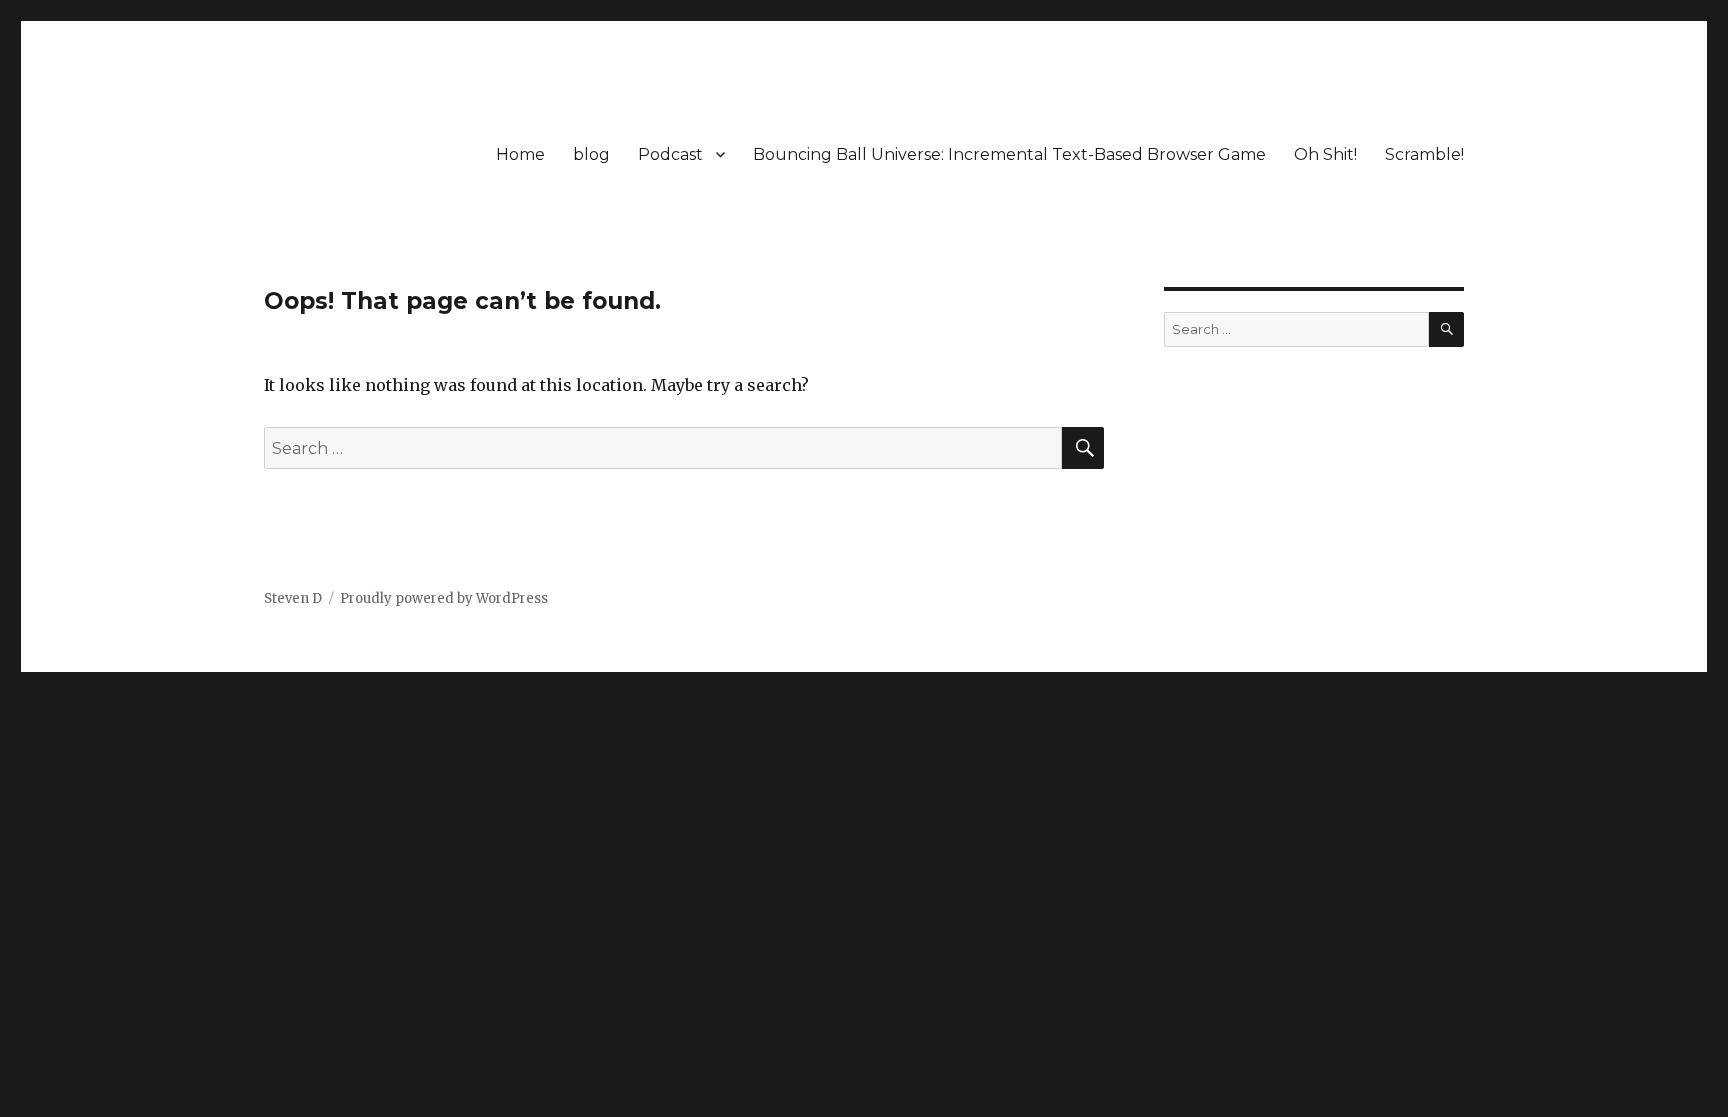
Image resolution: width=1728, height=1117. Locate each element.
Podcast (670, 154)
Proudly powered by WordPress (444, 598)
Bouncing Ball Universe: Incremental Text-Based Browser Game (1009, 154)
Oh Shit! (1325, 154)
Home (520, 154)
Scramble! (1424, 154)
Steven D (293, 598)
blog (591, 154)
